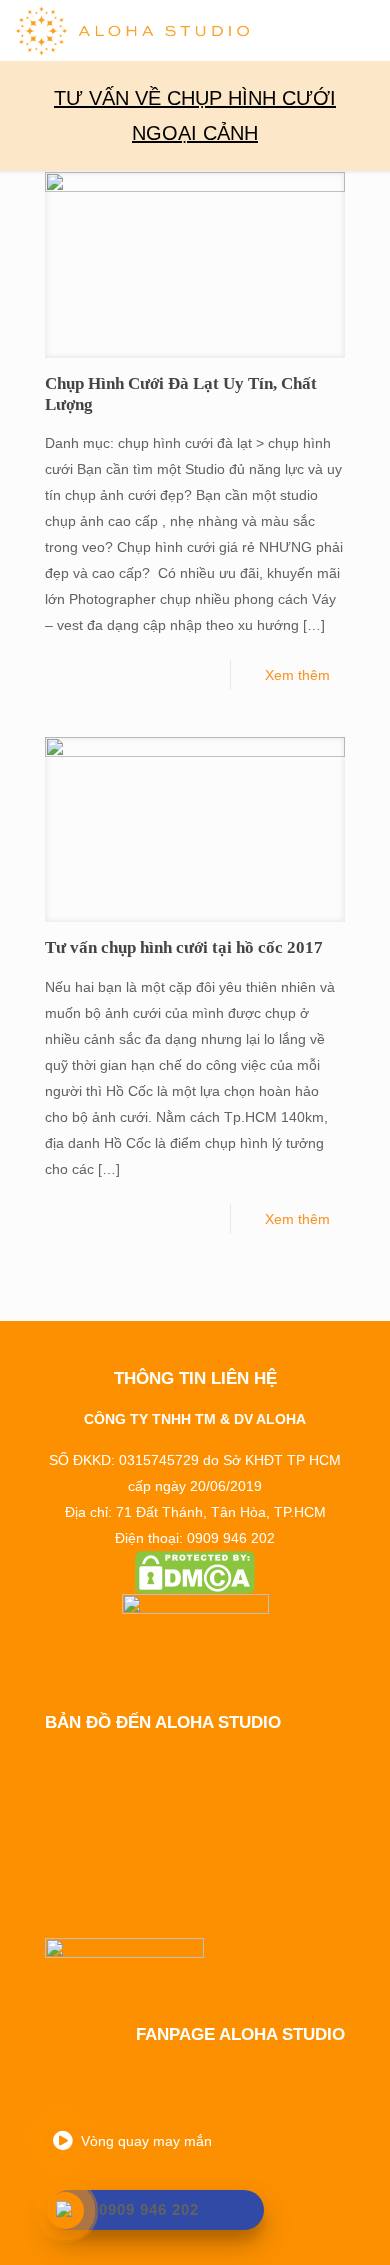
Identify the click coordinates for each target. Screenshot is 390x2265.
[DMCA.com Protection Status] (195, 1572)
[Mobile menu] (363, 30)
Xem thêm (297, 675)
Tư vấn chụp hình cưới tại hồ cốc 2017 (184, 947)
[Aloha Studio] (132, 30)
